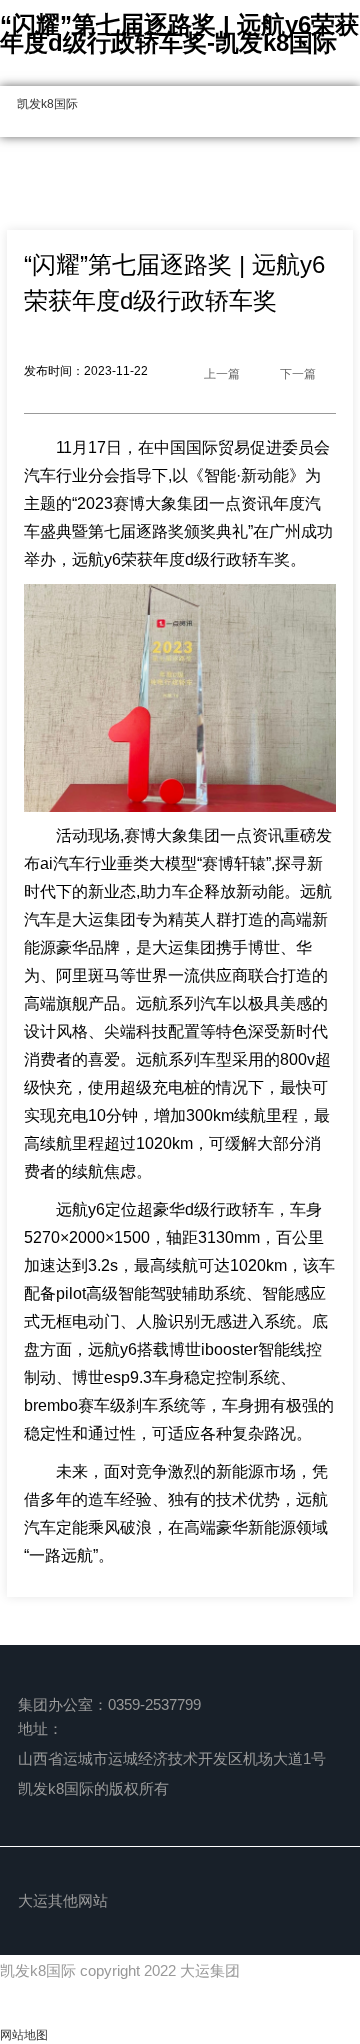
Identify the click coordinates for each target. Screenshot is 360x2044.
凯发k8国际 (47, 104)
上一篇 (222, 374)
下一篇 (298, 374)
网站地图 (24, 2035)
